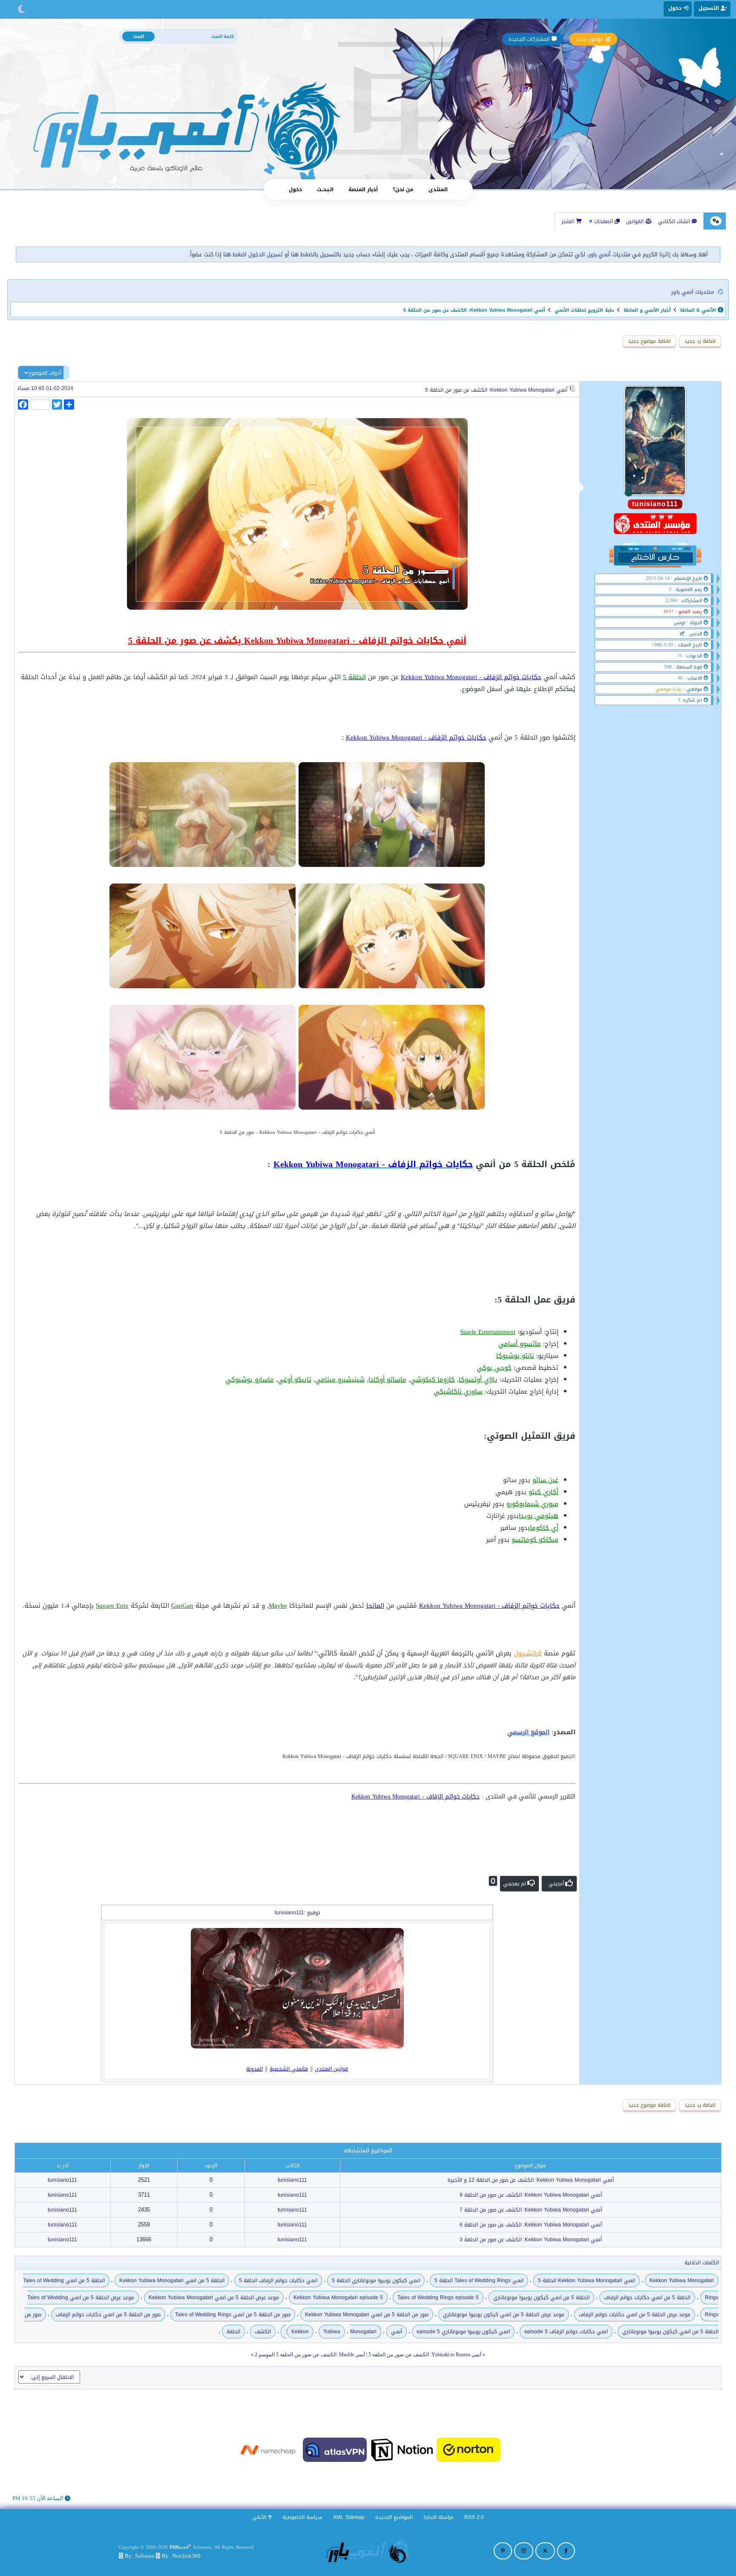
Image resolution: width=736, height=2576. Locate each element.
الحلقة (233, 2332)
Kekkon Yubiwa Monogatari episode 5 (338, 2298)
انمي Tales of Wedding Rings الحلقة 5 (479, 2281)
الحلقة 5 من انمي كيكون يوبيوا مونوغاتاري (541, 2298)
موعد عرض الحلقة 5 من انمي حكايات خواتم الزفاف (635, 2315)
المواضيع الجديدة (394, 2517)
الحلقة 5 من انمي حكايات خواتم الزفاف (647, 2298)
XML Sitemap (349, 2517)
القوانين (636, 221)
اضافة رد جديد (700, 341)
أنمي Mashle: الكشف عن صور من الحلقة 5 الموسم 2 (310, 2355)
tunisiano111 (292, 2180)
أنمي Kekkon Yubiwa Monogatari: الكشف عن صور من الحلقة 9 (531, 2195)
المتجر (569, 221)
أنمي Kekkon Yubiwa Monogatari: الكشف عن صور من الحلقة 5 (496, 390)
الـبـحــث (325, 189)
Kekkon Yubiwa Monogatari (682, 2281)
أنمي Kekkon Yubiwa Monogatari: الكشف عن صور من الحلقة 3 (531, 2240)
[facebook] (566, 2551)
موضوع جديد (590, 39)
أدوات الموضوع (45, 373)
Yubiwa (332, 2332)
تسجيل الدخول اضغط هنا (253, 254)
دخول (295, 189)
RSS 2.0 (474, 2517)
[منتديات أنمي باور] (368, 2551)
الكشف (263, 2332)
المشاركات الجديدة (529, 39)
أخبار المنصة (363, 189)
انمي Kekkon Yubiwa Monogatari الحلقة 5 (586, 2281)
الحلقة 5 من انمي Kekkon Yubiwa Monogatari (172, 2281)
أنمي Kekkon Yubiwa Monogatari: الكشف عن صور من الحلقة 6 (531, 2225)
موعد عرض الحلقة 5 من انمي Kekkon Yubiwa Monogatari (214, 2298)
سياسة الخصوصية (302, 2517)
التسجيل (710, 8)
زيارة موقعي (669, 689)
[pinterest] (503, 2551)
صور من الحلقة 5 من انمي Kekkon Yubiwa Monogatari (367, 2315)
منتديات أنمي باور (609, 254)
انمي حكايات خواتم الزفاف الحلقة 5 (278, 2281)
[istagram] (524, 2551)
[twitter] (545, 2551)
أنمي (397, 2332)
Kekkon (300, 2332)
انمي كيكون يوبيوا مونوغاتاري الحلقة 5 (376, 2281)
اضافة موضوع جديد (649, 341)
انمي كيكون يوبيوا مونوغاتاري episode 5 (463, 2332)
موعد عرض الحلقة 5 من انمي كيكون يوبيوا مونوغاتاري (504, 2315)
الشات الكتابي (675, 221)
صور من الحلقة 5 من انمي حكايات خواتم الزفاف (108, 2315)
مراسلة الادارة (438, 2517)
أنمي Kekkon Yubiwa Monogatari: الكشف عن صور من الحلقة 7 (531, 2210)
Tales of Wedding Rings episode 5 (438, 2298)
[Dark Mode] (22, 9)
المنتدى (438, 189)
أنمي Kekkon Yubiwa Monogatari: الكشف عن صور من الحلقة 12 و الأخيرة (531, 2180)
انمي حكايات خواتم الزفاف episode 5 (566, 2332)
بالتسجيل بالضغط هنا (316, 254)
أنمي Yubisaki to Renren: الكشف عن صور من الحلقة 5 (425, 2355)
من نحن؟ (403, 189)
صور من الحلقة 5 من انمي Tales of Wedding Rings (233, 2315)
